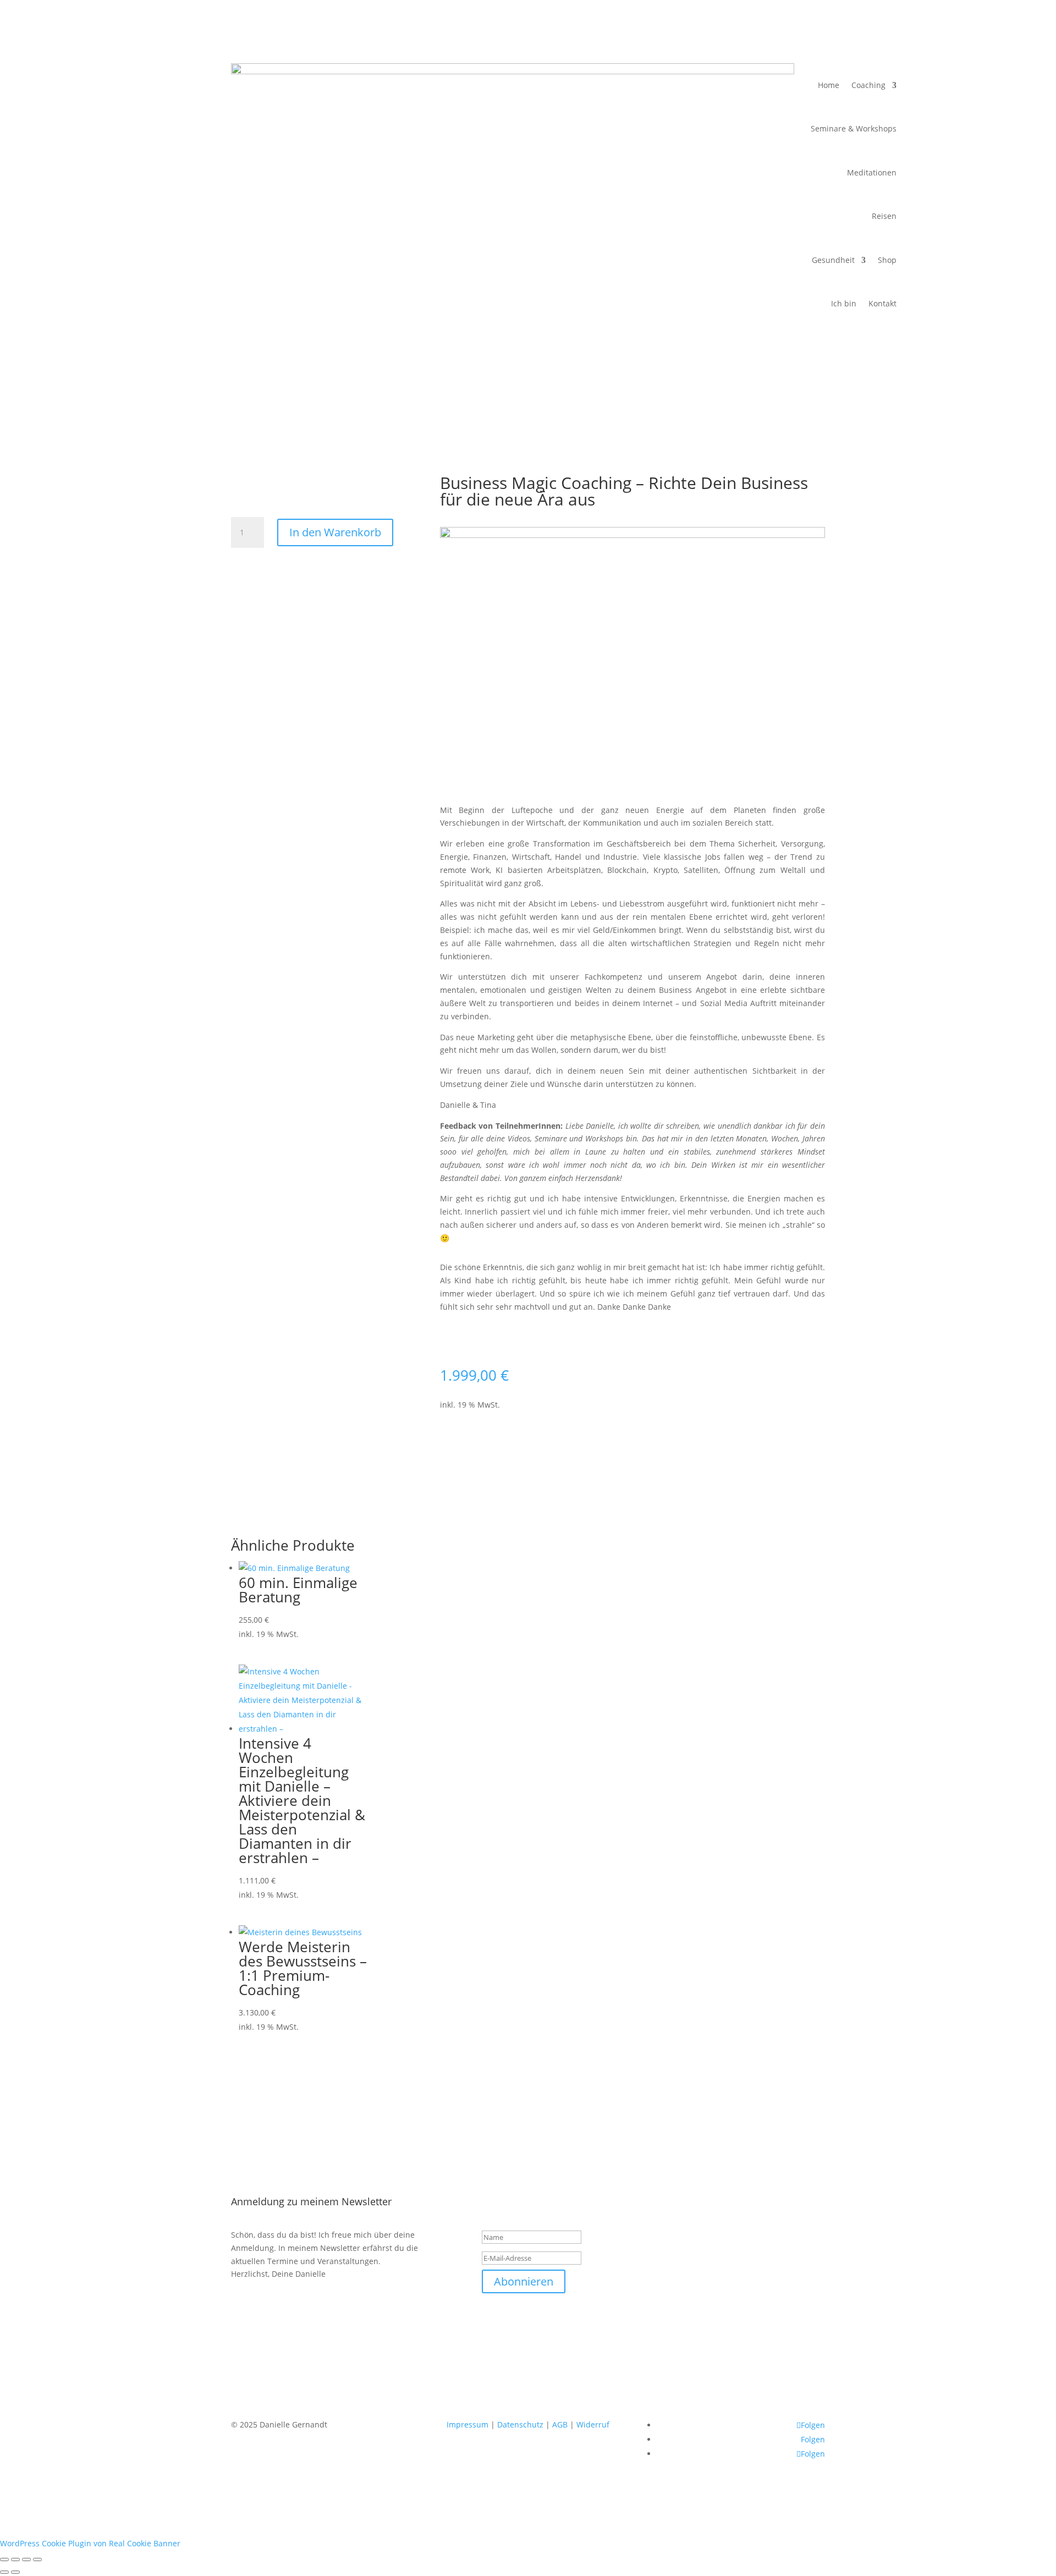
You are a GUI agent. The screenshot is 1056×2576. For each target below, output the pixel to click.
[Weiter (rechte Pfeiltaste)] (15, 2572)
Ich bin (844, 303)
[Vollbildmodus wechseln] (15, 2559)
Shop (887, 260)
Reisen (884, 216)
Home (829, 85)
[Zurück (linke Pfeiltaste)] (4, 2572)
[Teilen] (26, 2559)
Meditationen (872, 172)
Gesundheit (833, 260)
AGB (560, 2424)
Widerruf (593, 2424)
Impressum (468, 2424)
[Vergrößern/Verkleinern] (4, 2559)
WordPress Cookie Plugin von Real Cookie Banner (90, 2543)
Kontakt (882, 303)
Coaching (868, 85)
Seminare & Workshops (854, 128)
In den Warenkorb (335, 532)
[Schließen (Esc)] (37, 2559)
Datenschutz (520, 2424)
